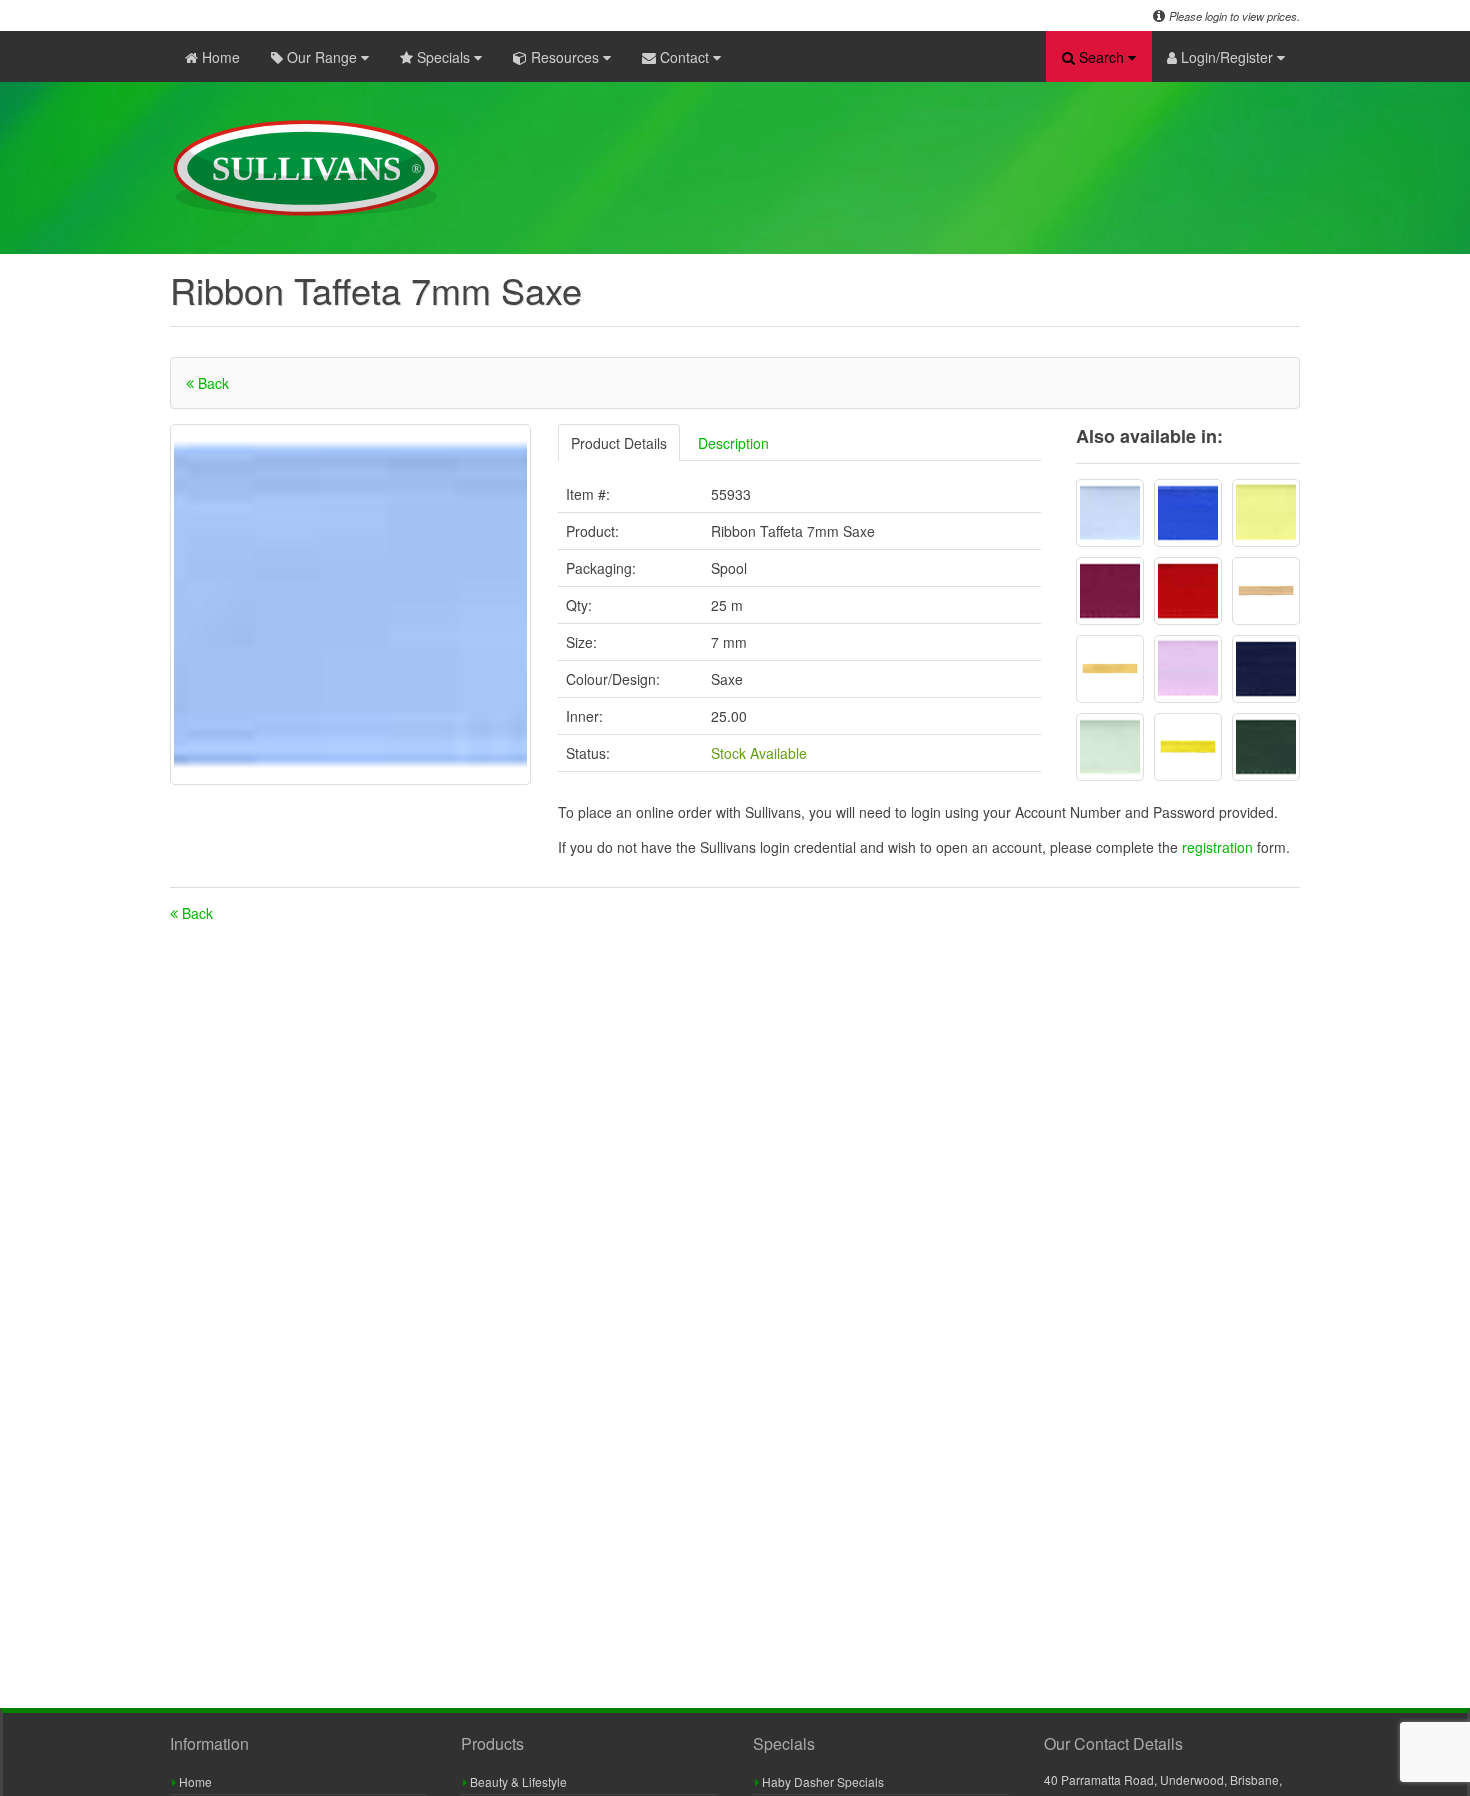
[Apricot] (1110, 669)
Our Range (322, 57)
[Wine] (1110, 591)
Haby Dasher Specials (821, 1781)
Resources (565, 57)
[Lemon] (1266, 513)
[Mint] (1110, 747)
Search (1101, 57)
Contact (684, 57)
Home (219, 57)
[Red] (1188, 591)
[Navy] (1266, 669)
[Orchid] (1188, 669)
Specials (443, 57)
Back (211, 383)
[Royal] (1188, 513)
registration (1219, 847)
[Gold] (1188, 747)
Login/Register (1227, 57)
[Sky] (1110, 513)
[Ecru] (1266, 591)
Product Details (619, 443)
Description (733, 443)
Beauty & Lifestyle (517, 1781)
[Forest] (1266, 747)
